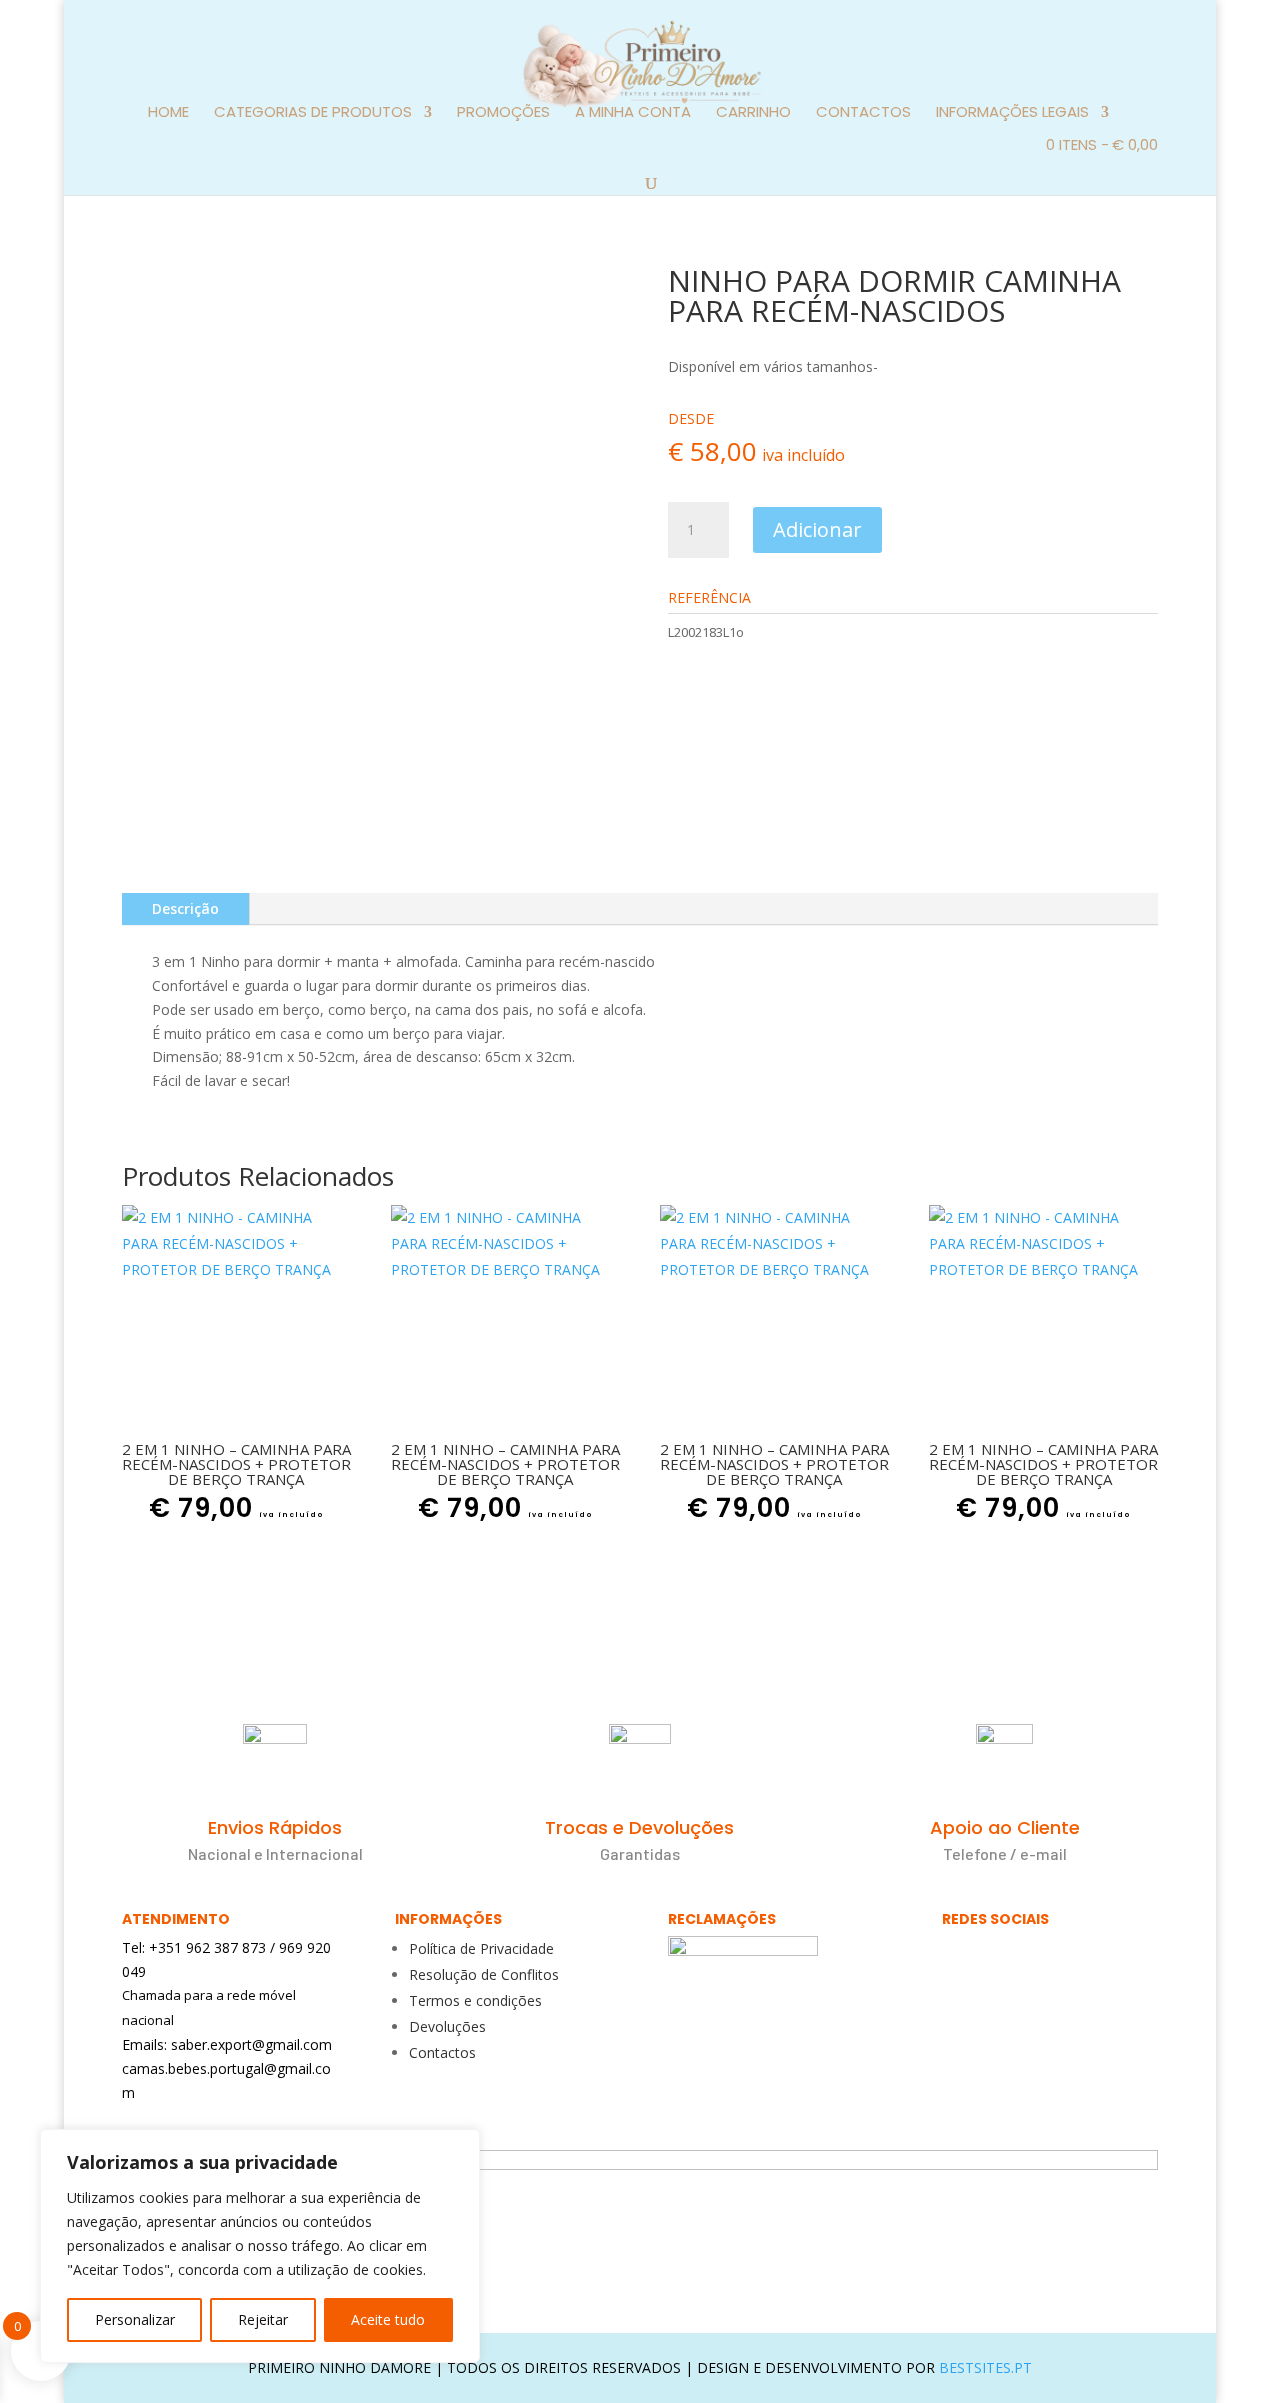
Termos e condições (475, 2000)
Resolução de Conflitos (484, 1974)
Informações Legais (1012, 113)
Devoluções (447, 2026)
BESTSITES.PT (985, 2367)
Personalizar (135, 2319)
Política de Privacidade (481, 1948)
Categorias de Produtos (313, 113)
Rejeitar (263, 2319)
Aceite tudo (388, 2319)
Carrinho (753, 113)
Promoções (503, 113)
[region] (260, 2246)
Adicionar (817, 529)
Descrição (185, 908)
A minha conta (633, 113)
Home (168, 113)
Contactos (863, 113)
